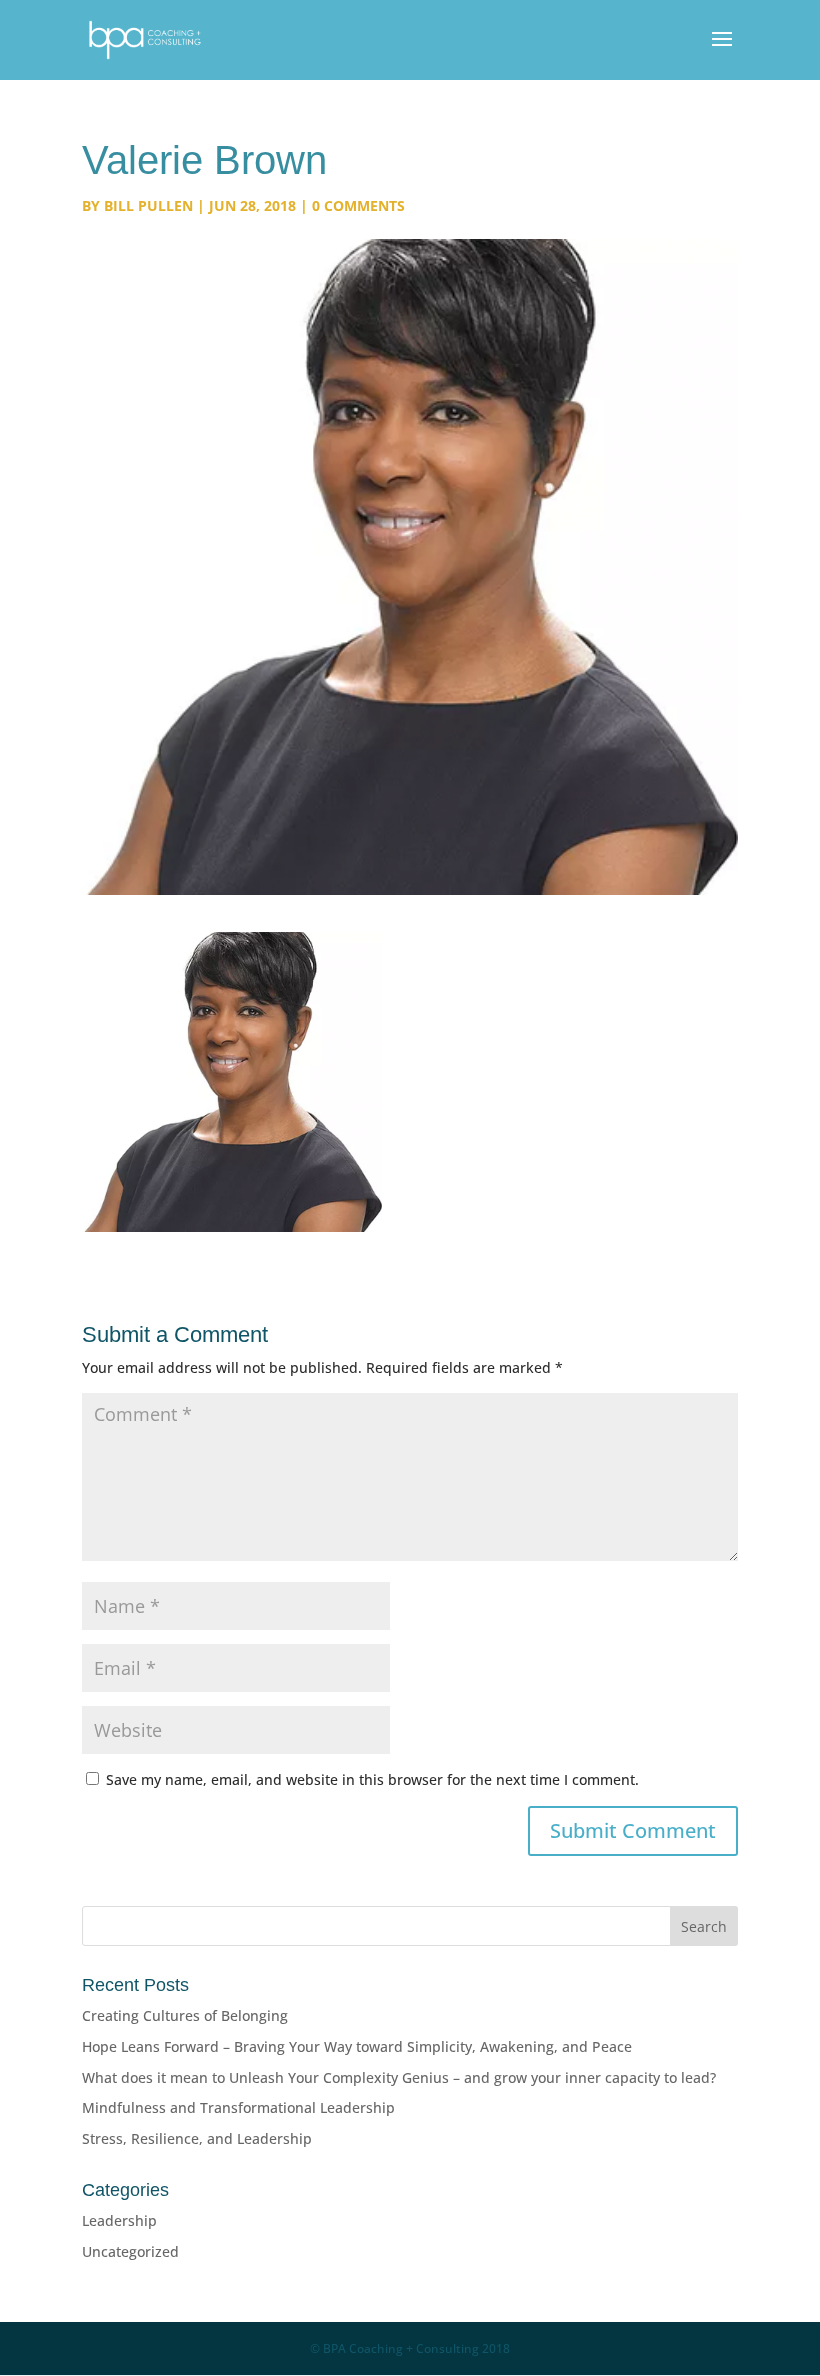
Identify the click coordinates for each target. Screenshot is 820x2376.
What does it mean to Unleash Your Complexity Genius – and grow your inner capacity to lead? (399, 2077)
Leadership (119, 2220)
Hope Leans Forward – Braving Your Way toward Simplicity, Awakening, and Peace (357, 2046)
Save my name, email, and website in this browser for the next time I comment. (372, 1779)
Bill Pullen (148, 205)
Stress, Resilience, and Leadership (197, 2138)
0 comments (358, 205)
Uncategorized (130, 2251)
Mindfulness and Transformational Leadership (238, 2107)
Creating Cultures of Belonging (185, 2015)
